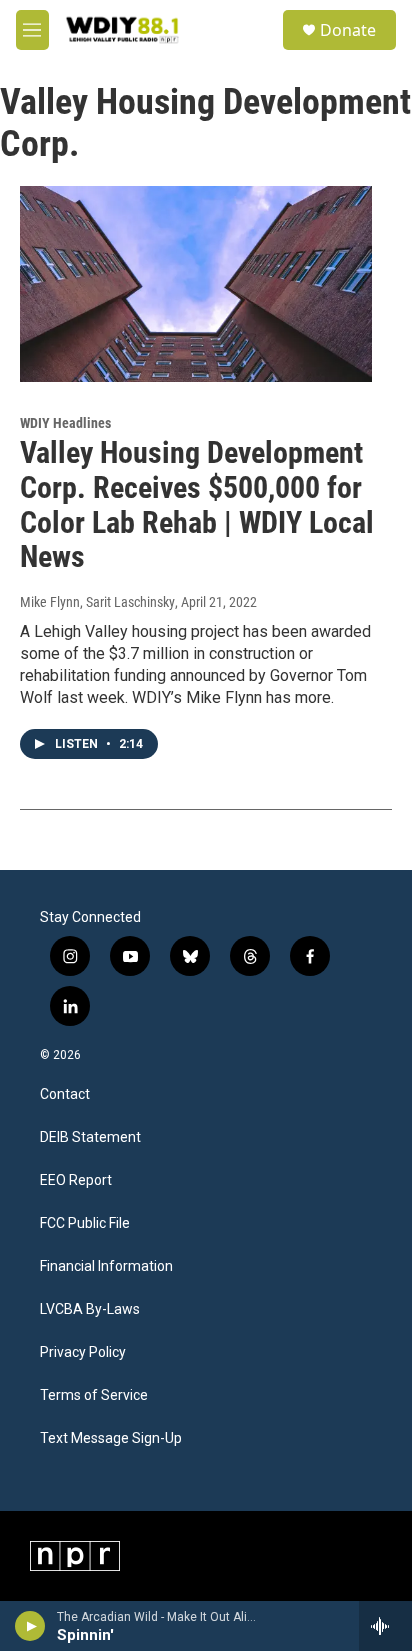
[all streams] (385, 1626)
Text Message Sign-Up (111, 1438)
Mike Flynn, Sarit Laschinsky (97, 602)
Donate (348, 30)
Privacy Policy (83, 1352)
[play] (30, 1626)
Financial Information (106, 1266)
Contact (65, 1094)
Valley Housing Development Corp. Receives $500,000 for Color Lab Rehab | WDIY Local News (197, 504)
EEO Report (76, 1180)
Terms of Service (94, 1395)
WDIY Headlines (65, 423)
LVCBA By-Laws (90, 1309)
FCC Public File (85, 1223)
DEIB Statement (90, 1137)
